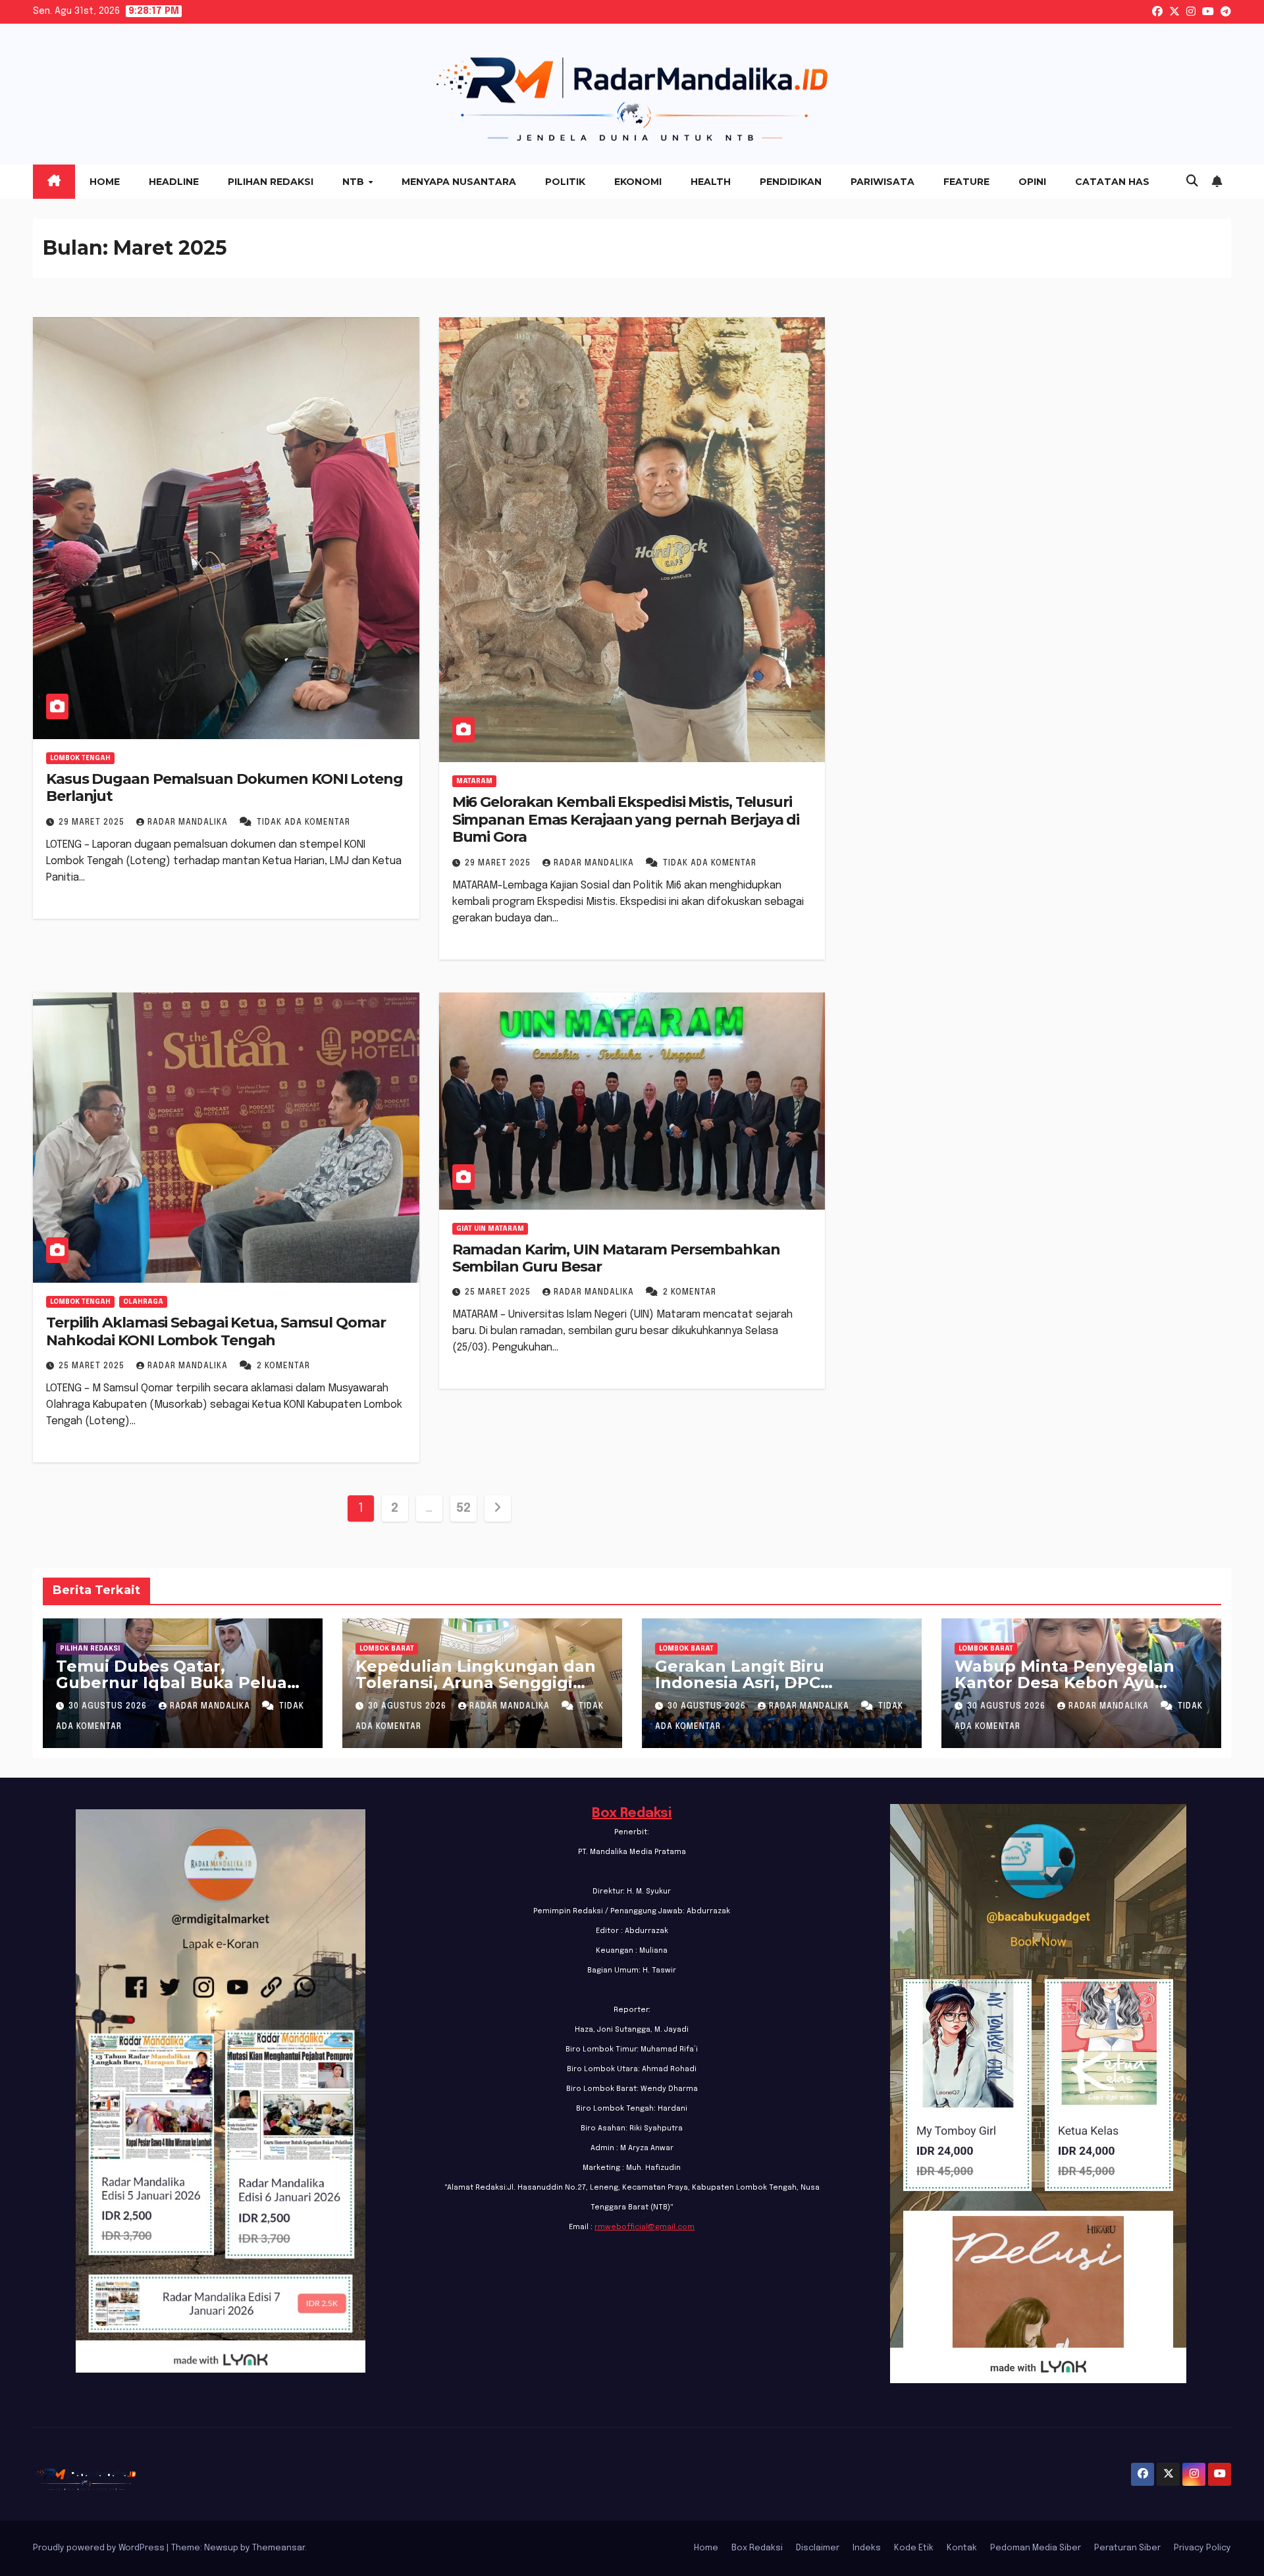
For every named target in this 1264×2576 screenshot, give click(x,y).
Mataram (474, 781)
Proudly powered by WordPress (100, 2548)
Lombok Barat (387, 1649)
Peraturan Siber (1127, 2548)
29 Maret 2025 (93, 823)
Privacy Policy (1202, 2548)
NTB (355, 182)
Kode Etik (914, 2548)
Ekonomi (638, 182)
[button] (1192, 182)
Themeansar (278, 2548)
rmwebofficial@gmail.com (645, 2227)
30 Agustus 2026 (109, 1707)
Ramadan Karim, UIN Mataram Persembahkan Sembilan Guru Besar (616, 1258)
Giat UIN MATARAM (490, 1229)
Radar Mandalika (189, 823)
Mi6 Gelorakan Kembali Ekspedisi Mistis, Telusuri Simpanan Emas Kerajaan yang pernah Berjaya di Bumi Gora (626, 819)
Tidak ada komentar (303, 823)
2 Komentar (283, 1366)
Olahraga (143, 1302)
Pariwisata (882, 182)
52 (463, 1508)
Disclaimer (818, 2548)
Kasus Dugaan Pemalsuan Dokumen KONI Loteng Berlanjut (224, 787)
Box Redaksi (632, 1814)
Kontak (962, 2548)
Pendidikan (791, 182)
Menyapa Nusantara (459, 182)
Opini (1032, 182)
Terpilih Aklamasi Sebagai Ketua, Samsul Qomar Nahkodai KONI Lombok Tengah (216, 1331)
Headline (174, 182)
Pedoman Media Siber (1036, 2548)
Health (711, 182)
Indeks (867, 2548)
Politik (565, 182)
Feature (966, 182)
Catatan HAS (1112, 182)
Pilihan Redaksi (271, 182)
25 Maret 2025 (93, 1366)
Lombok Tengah (80, 758)
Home (105, 182)
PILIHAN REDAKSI (90, 1649)
